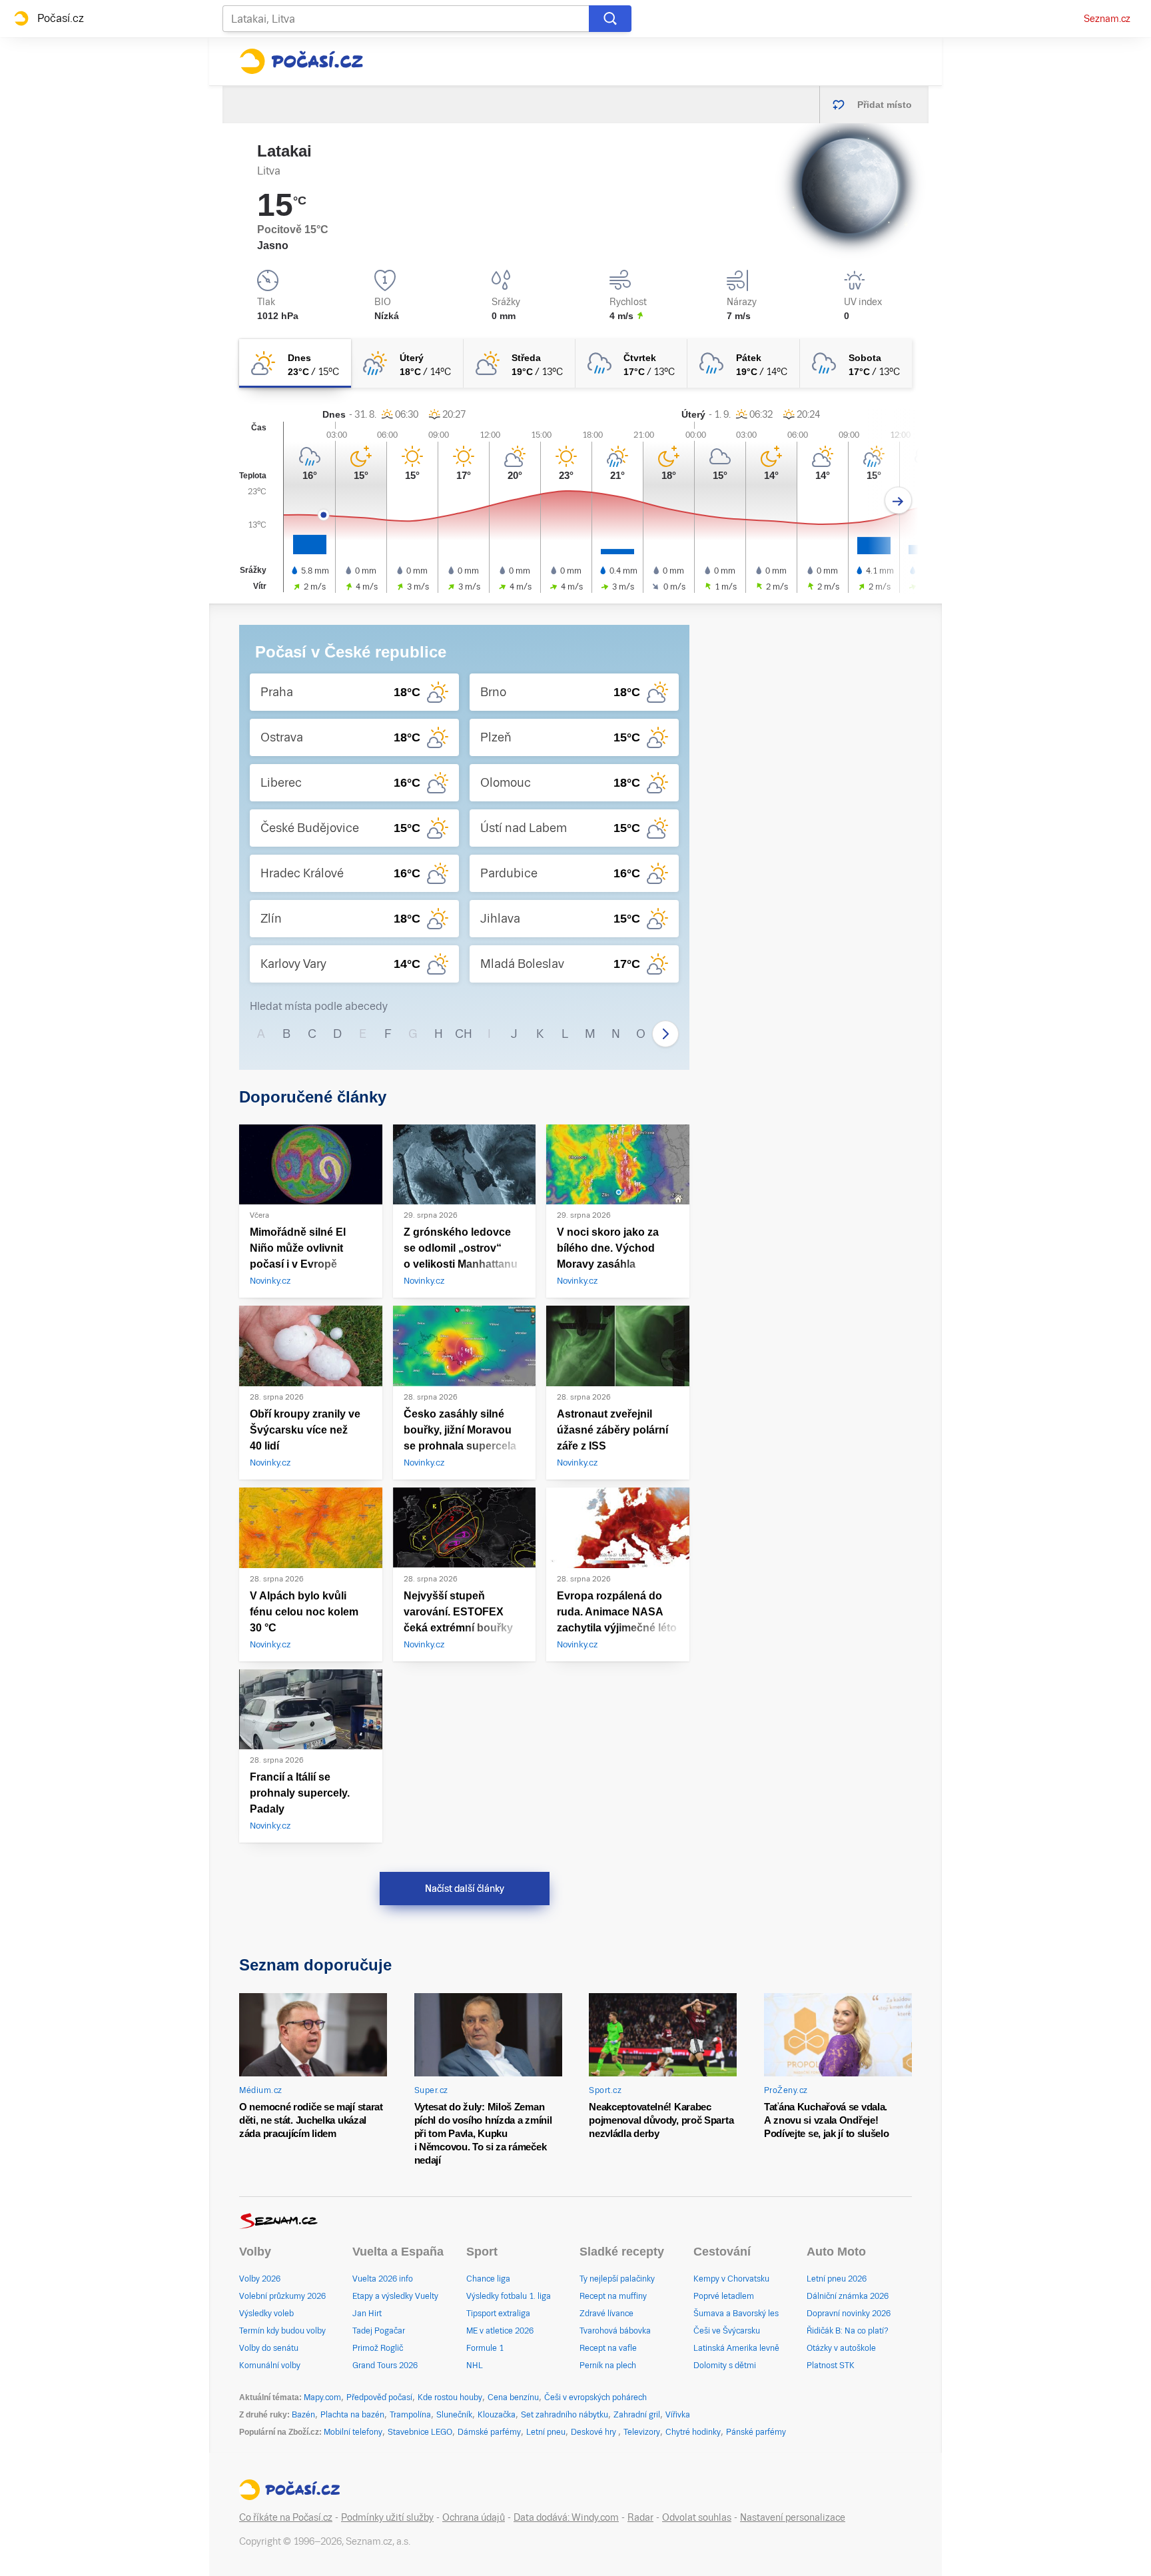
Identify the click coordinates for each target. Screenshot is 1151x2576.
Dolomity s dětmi (725, 2365)
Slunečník (454, 2415)
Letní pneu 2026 (837, 2279)
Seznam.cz (1107, 19)
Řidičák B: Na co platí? (848, 2331)
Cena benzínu (513, 2397)
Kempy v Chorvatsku (731, 2279)
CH (464, 1034)
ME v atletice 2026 (500, 2331)
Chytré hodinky (693, 2432)
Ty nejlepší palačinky (617, 2279)
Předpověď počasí (379, 2397)
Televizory (642, 2432)
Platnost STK (831, 2365)
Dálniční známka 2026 (848, 2296)
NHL (475, 2365)
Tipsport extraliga (498, 2314)
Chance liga (488, 2279)
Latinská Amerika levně (736, 2348)
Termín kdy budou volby (282, 2331)
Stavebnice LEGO (420, 2432)
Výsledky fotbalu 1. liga (509, 2296)
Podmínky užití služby (387, 2517)
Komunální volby (270, 2365)
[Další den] (898, 501)
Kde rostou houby (450, 2397)
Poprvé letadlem (724, 2296)
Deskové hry (594, 2432)
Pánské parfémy (756, 2432)
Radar (640, 2517)
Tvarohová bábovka (615, 2331)
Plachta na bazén (352, 2415)
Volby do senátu (269, 2348)
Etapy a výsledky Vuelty (395, 2296)
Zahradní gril (637, 2415)
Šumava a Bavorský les (736, 2314)
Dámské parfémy (489, 2432)
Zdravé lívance (606, 2314)
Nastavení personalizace (793, 2517)
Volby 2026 (260, 2279)
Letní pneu (546, 2432)
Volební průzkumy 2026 (282, 2296)
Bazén (303, 2415)
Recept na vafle (608, 2348)
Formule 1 (485, 2348)
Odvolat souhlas (697, 2517)
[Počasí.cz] (301, 61)
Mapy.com (322, 2397)
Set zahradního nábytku (565, 2415)
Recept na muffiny (613, 2296)
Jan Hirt (367, 2314)
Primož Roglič (378, 2348)
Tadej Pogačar (379, 2331)
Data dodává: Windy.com (566, 2517)
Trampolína (410, 2415)
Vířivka (678, 2415)
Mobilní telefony (353, 2432)
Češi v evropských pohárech (595, 2397)
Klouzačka (497, 2415)
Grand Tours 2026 (385, 2365)
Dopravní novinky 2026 (849, 2314)
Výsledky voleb (266, 2314)
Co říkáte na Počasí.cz (286, 2517)
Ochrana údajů (474, 2517)
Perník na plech (608, 2365)
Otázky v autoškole (841, 2348)
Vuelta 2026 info (383, 2279)
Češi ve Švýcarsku (727, 2331)
